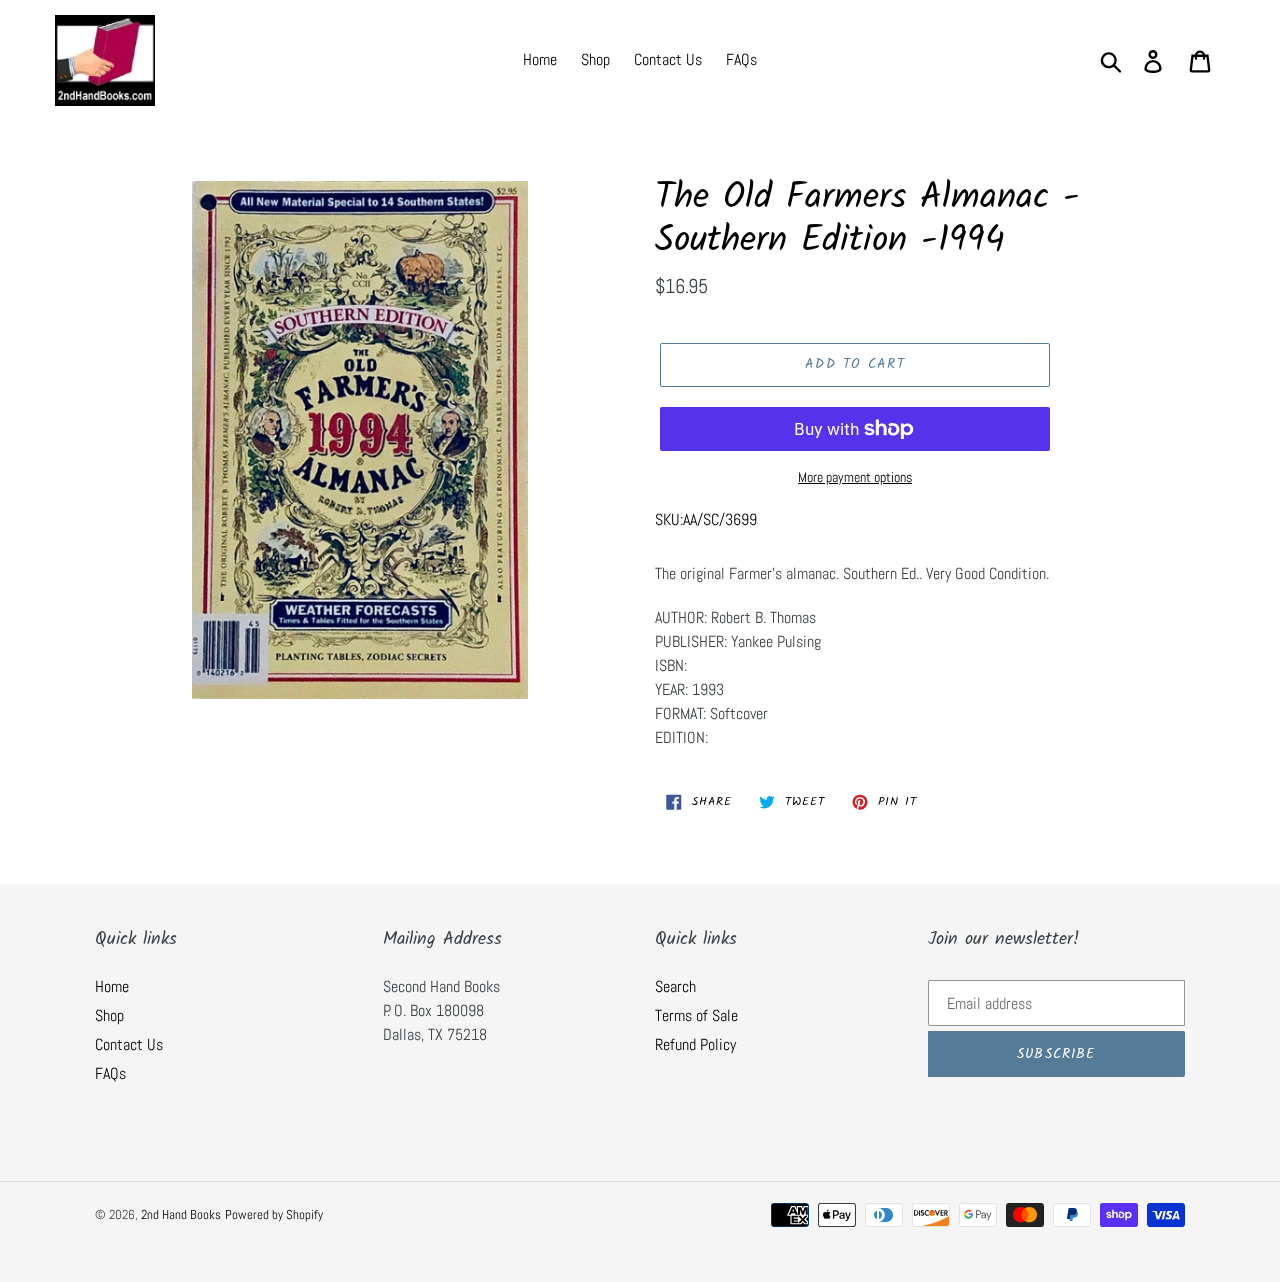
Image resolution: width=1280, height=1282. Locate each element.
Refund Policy (695, 1044)
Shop (109, 1015)
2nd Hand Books (181, 1214)
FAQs (110, 1073)
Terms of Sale (696, 1015)
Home (112, 986)
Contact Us (129, 1044)
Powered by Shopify (274, 1214)
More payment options (855, 477)
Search (675, 986)
